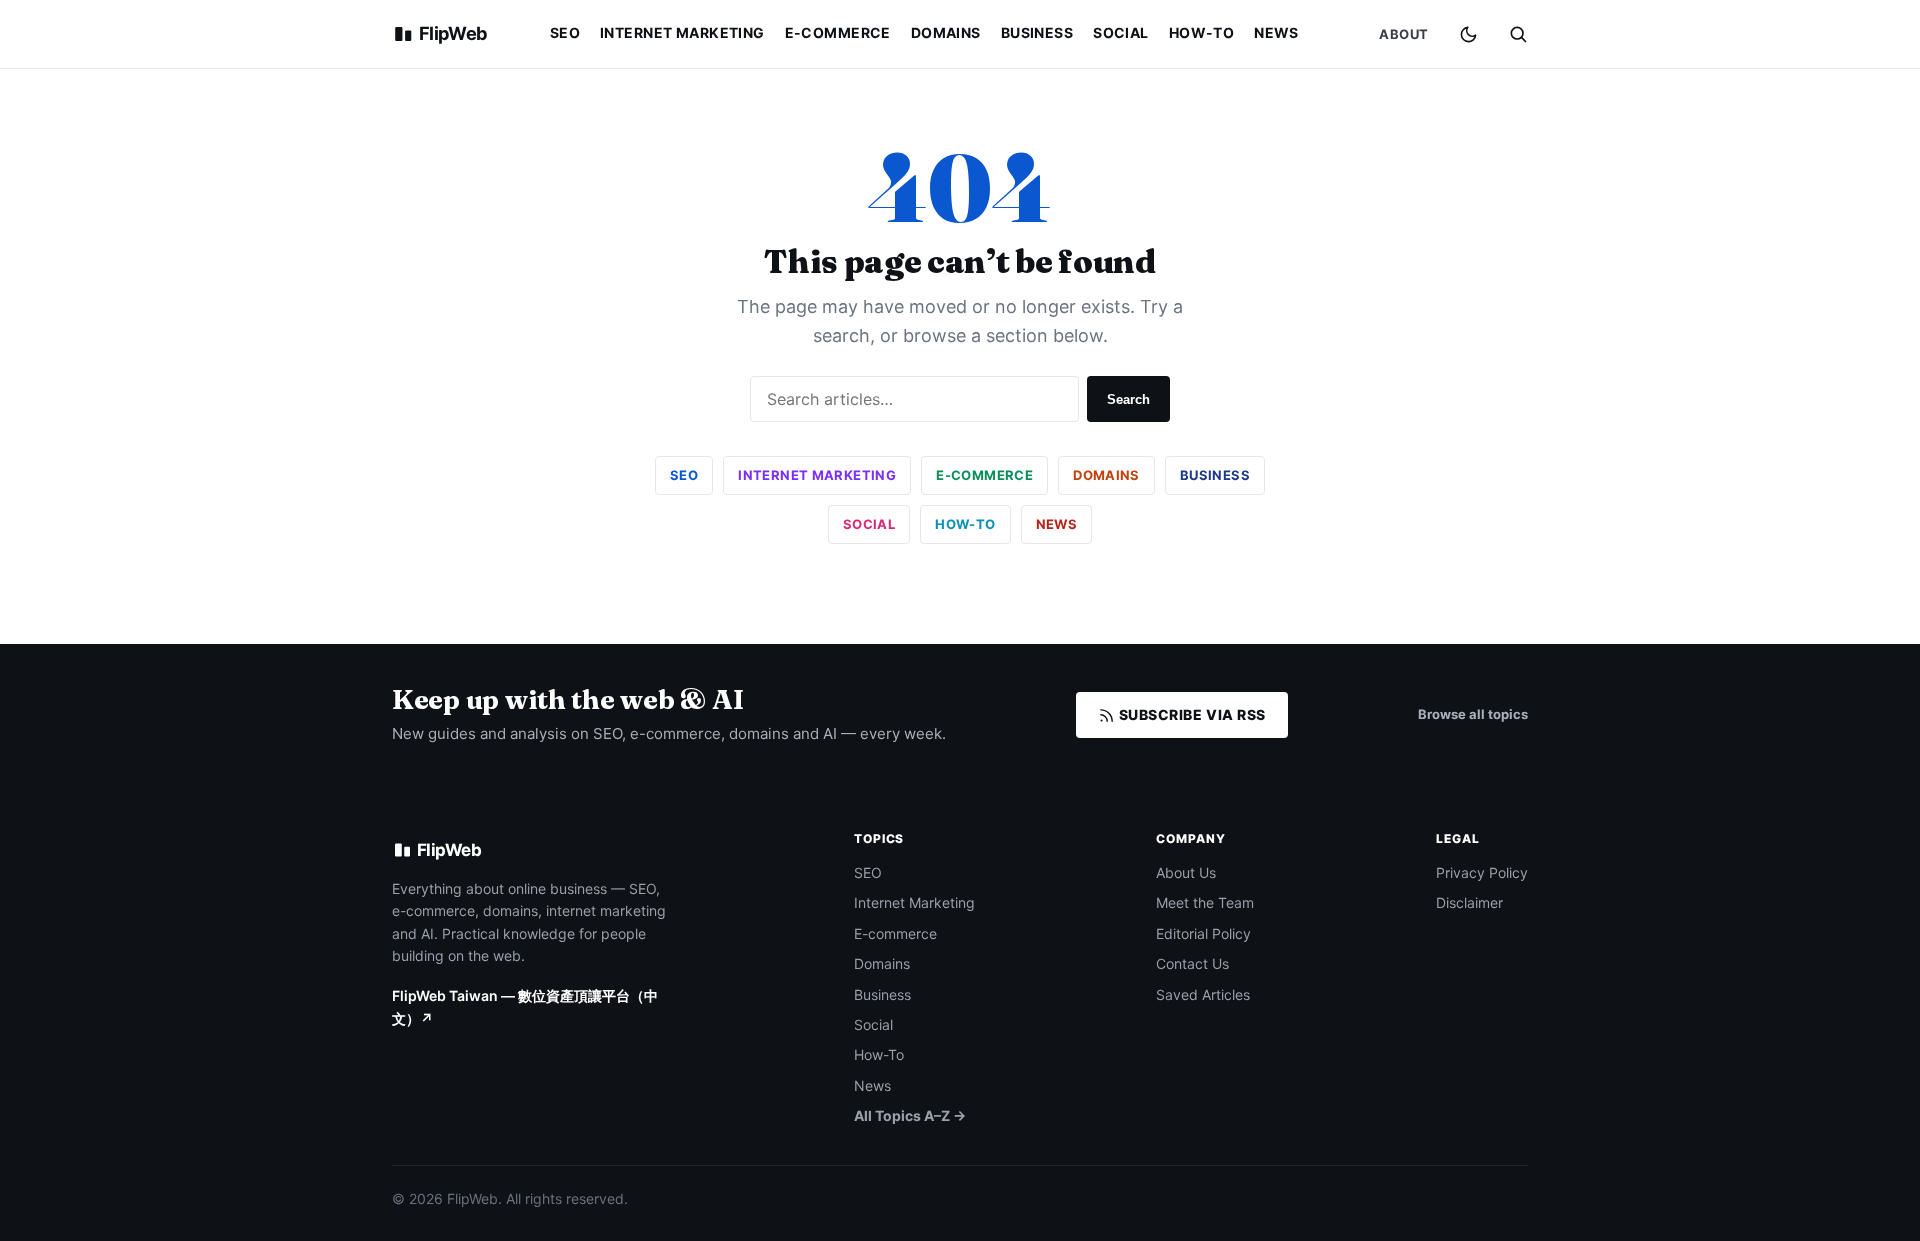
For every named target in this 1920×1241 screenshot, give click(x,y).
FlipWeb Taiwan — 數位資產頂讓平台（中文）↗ (525, 1006)
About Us (1186, 872)
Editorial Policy (1203, 933)
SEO (565, 32)
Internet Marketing (682, 32)
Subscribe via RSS (1190, 714)
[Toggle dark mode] (1468, 34)
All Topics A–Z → (910, 1115)
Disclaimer (1469, 902)
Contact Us (1192, 963)
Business (1037, 32)
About (1404, 34)
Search (1128, 399)
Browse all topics (1473, 714)
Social (1121, 32)
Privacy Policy (1482, 872)
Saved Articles (1203, 994)
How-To (1202, 32)
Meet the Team (1205, 902)
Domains (946, 32)
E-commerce (838, 32)
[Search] (1518, 34)
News (1276, 32)
